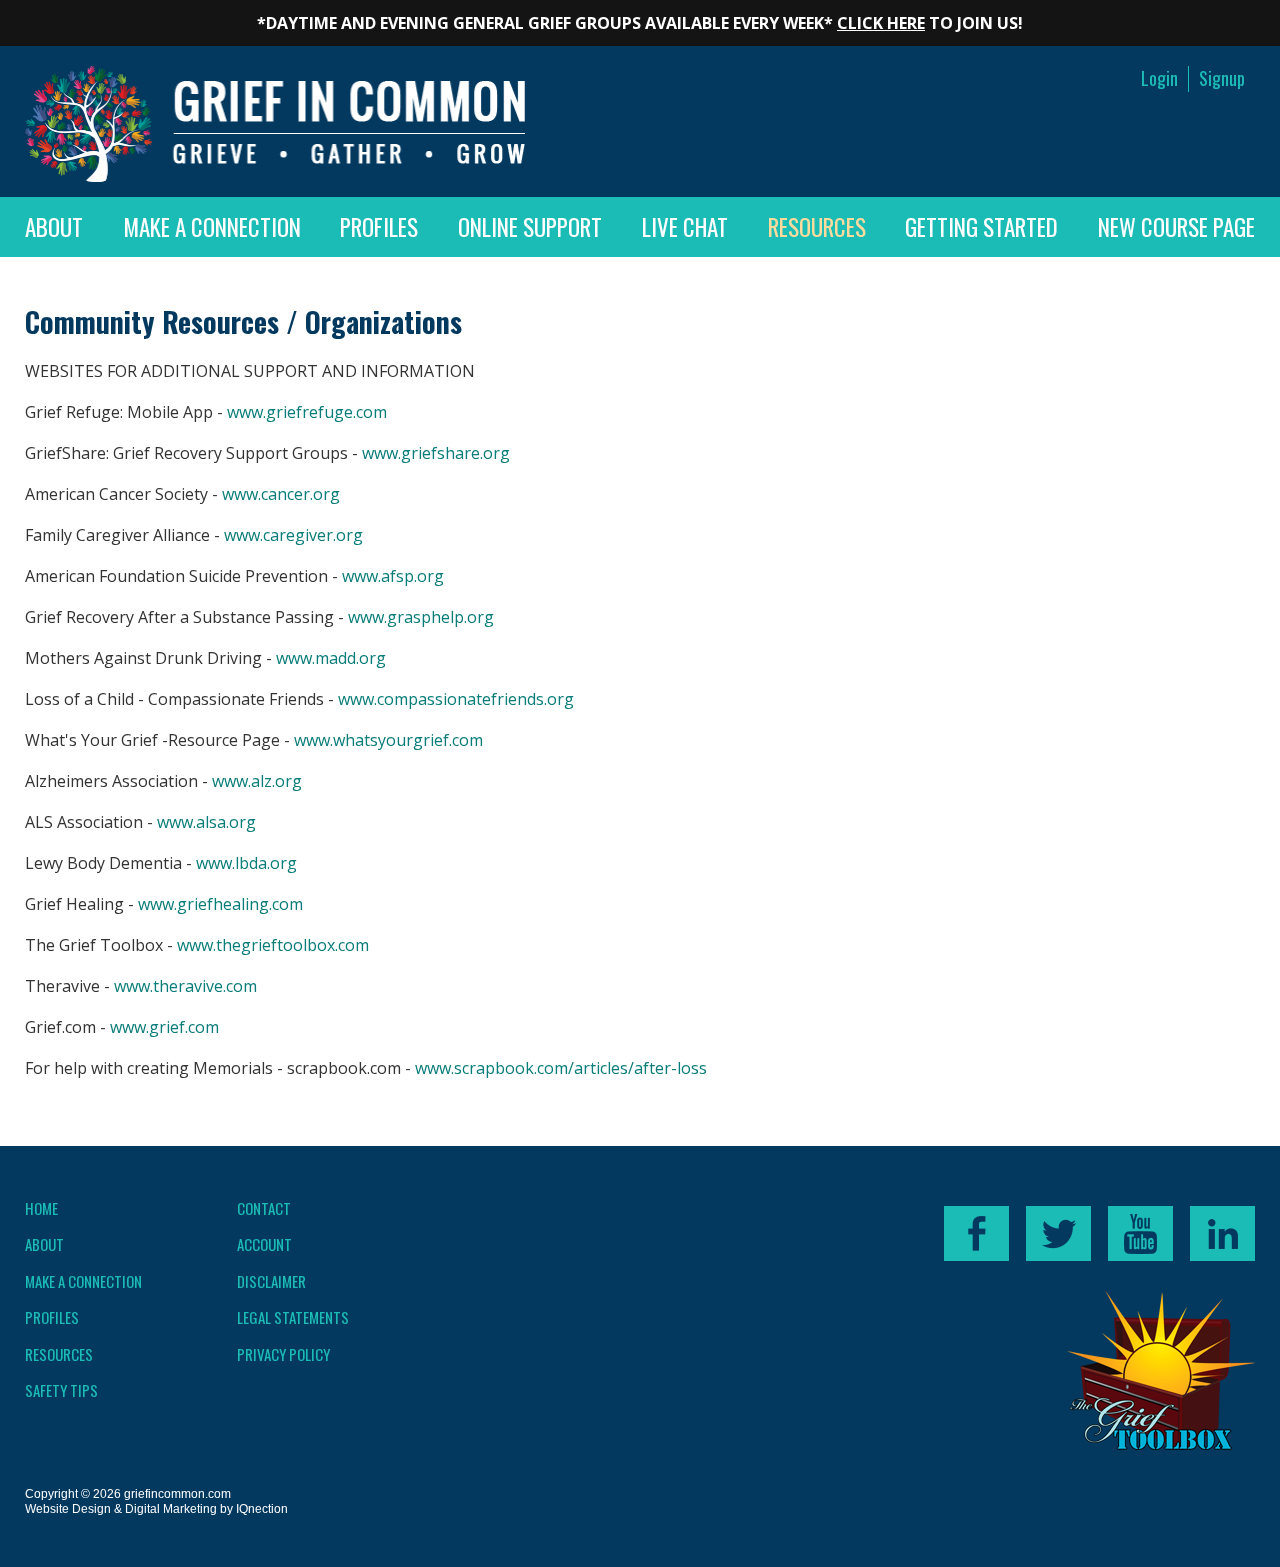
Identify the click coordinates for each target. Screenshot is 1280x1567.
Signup (1222, 78)
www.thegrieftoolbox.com (273, 945)
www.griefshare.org (436, 453)
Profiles (379, 227)
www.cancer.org (281, 494)
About (54, 227)
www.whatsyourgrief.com (388, 740)
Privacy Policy (283, 1354)
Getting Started (981, 227)
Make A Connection (212, 227)
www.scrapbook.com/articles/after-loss (561, 1068)
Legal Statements (293, 1317)
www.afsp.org (393, 576)
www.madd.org (331, 658)
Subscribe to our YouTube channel (1140, 1233)
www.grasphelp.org (421, 617)
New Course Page (1176, 227)
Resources (817, 227)
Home (41, 1208)
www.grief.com (164, 1027)
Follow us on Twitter (1058, 1233)
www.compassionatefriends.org (456, 699)
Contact (264, 1208)
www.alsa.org (206, 822)
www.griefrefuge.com (307, 412)
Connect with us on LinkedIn (1222, 1233)
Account (264, 1244)
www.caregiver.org (293, 535)
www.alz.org (257, 781)
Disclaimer (271, 1281)
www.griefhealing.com (220, 904)
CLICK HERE (881, 23)
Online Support (530, 227)
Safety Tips (61, 1390)
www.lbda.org (246, 863)
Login (1159, 78)
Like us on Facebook (976, 1233)
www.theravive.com (185, 986)
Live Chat (685, 227)
